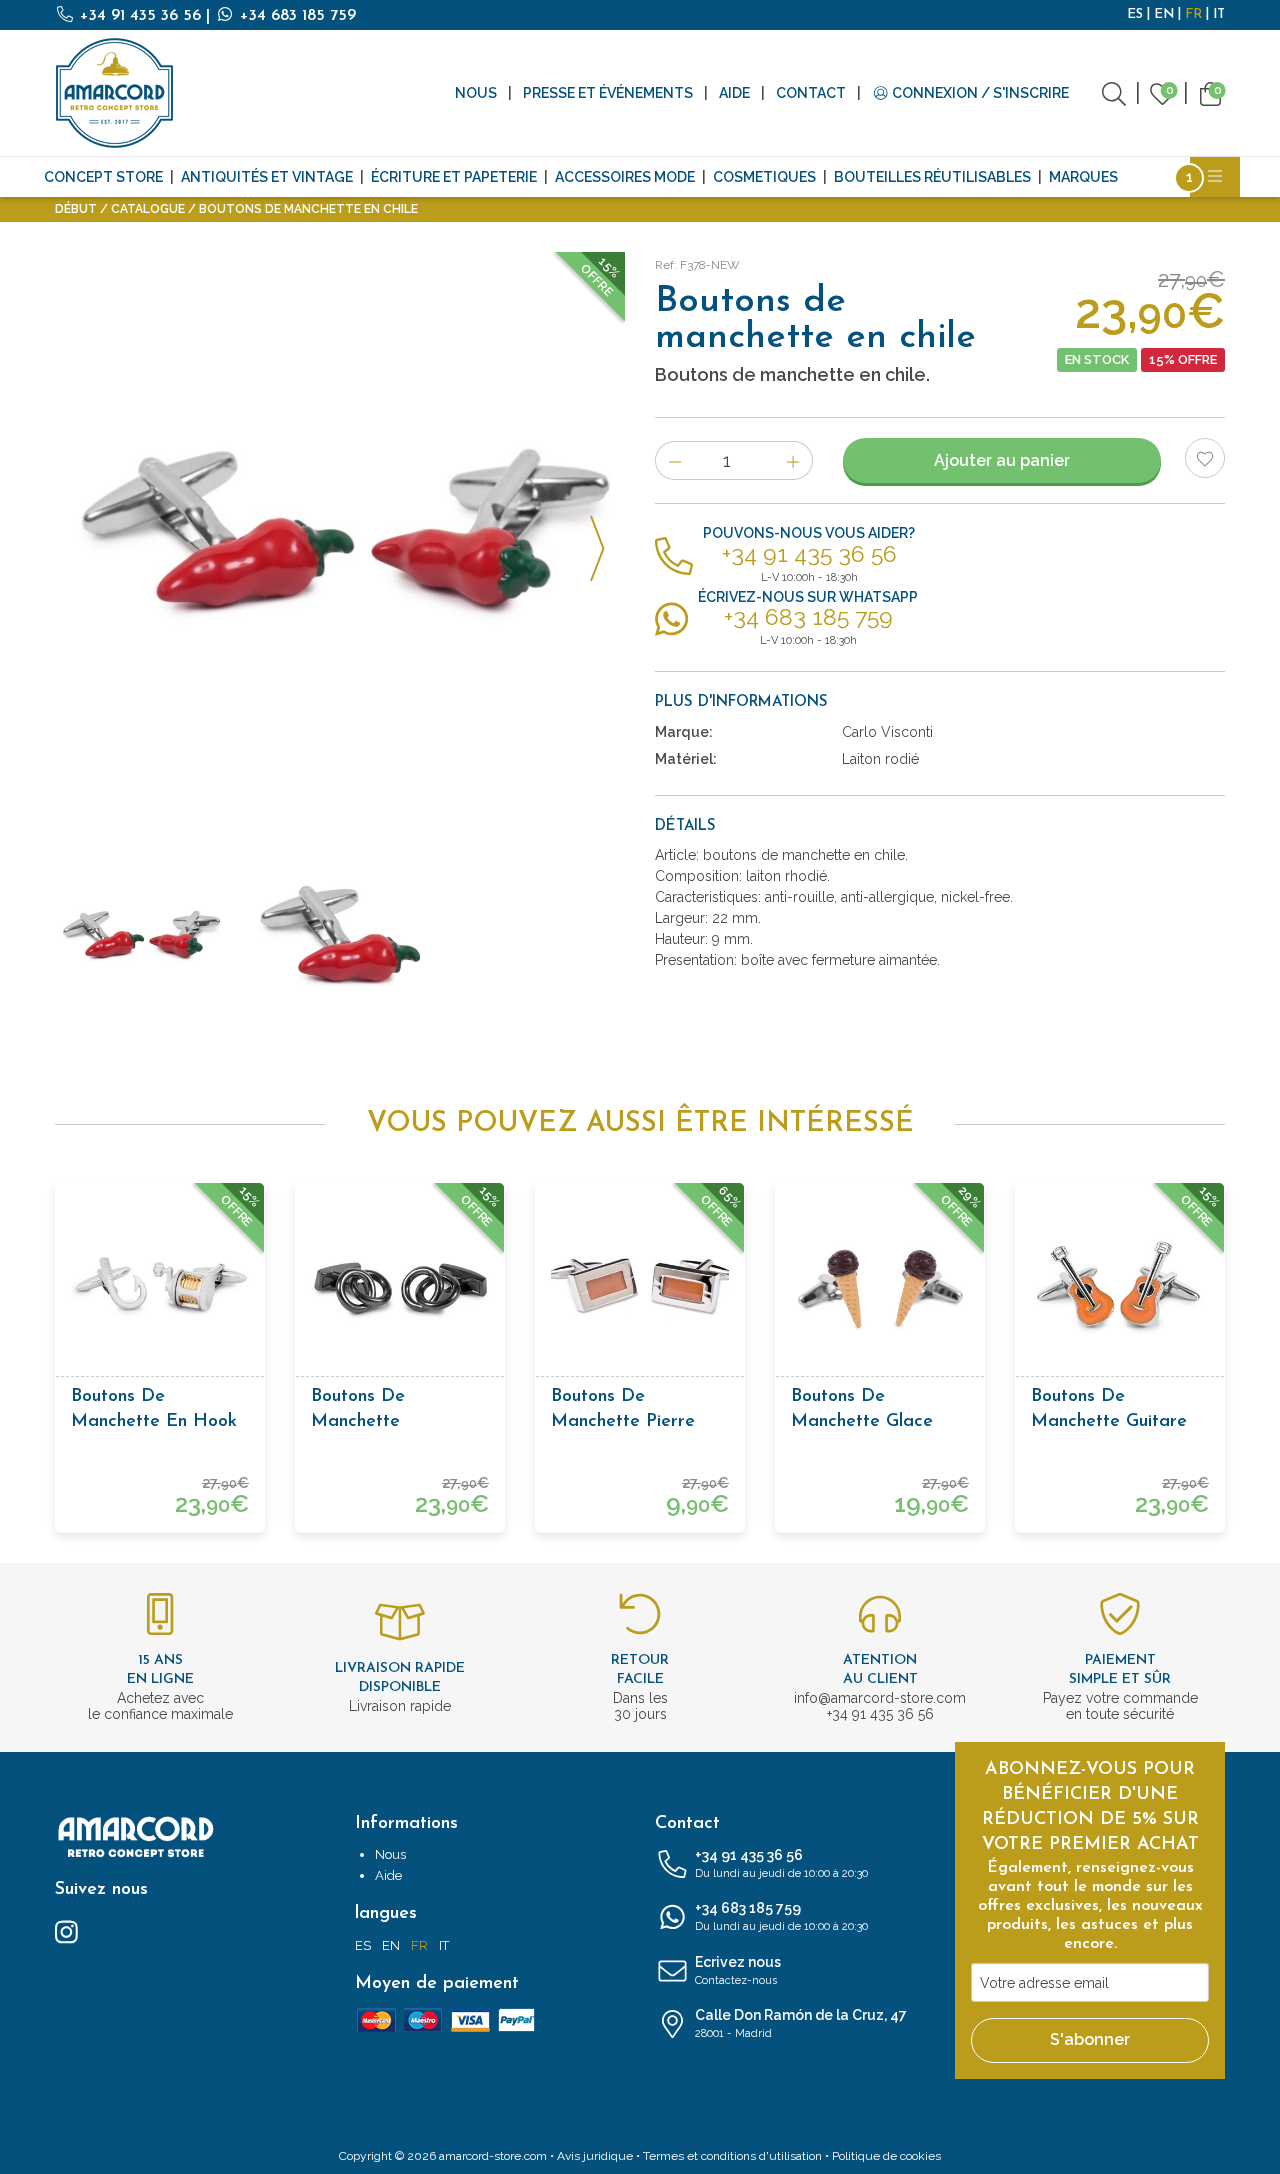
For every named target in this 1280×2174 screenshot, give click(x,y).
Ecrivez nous (738, 1970)
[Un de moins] (674, 460)
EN (1164, 14)
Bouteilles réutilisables (932, 177)
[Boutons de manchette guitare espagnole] (1120, 1287)
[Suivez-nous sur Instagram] (66, 1931)
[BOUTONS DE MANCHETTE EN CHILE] (340, 537)
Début (76, 209)
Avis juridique (595, 2156)
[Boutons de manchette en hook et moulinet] (160, 1287)
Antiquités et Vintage (267, 177)
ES (1135, 14)
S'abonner (1090, 2039)
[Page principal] (115, 93)
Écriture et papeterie (454, 177)
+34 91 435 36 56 (140, 16)
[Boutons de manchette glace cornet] (880, 1287)
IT (1219, 14)
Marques (1083, 177)
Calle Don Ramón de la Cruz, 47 (801, 2023)
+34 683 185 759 (295, 16)
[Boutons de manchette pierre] (640, 1287)
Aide (734, 93)
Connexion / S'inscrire (979, 93)
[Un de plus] (793, 460)
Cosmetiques (764, 177)
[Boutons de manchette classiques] (400, 1287)
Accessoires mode (625, 177)
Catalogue (148, 209)
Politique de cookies (886, 2156)
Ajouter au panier (1002, 460)
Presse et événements (608, 93)
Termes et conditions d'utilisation (732, 2156)
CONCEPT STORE (103, 177)
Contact (811, 93)
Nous (476, 93)
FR (1193, 14)
